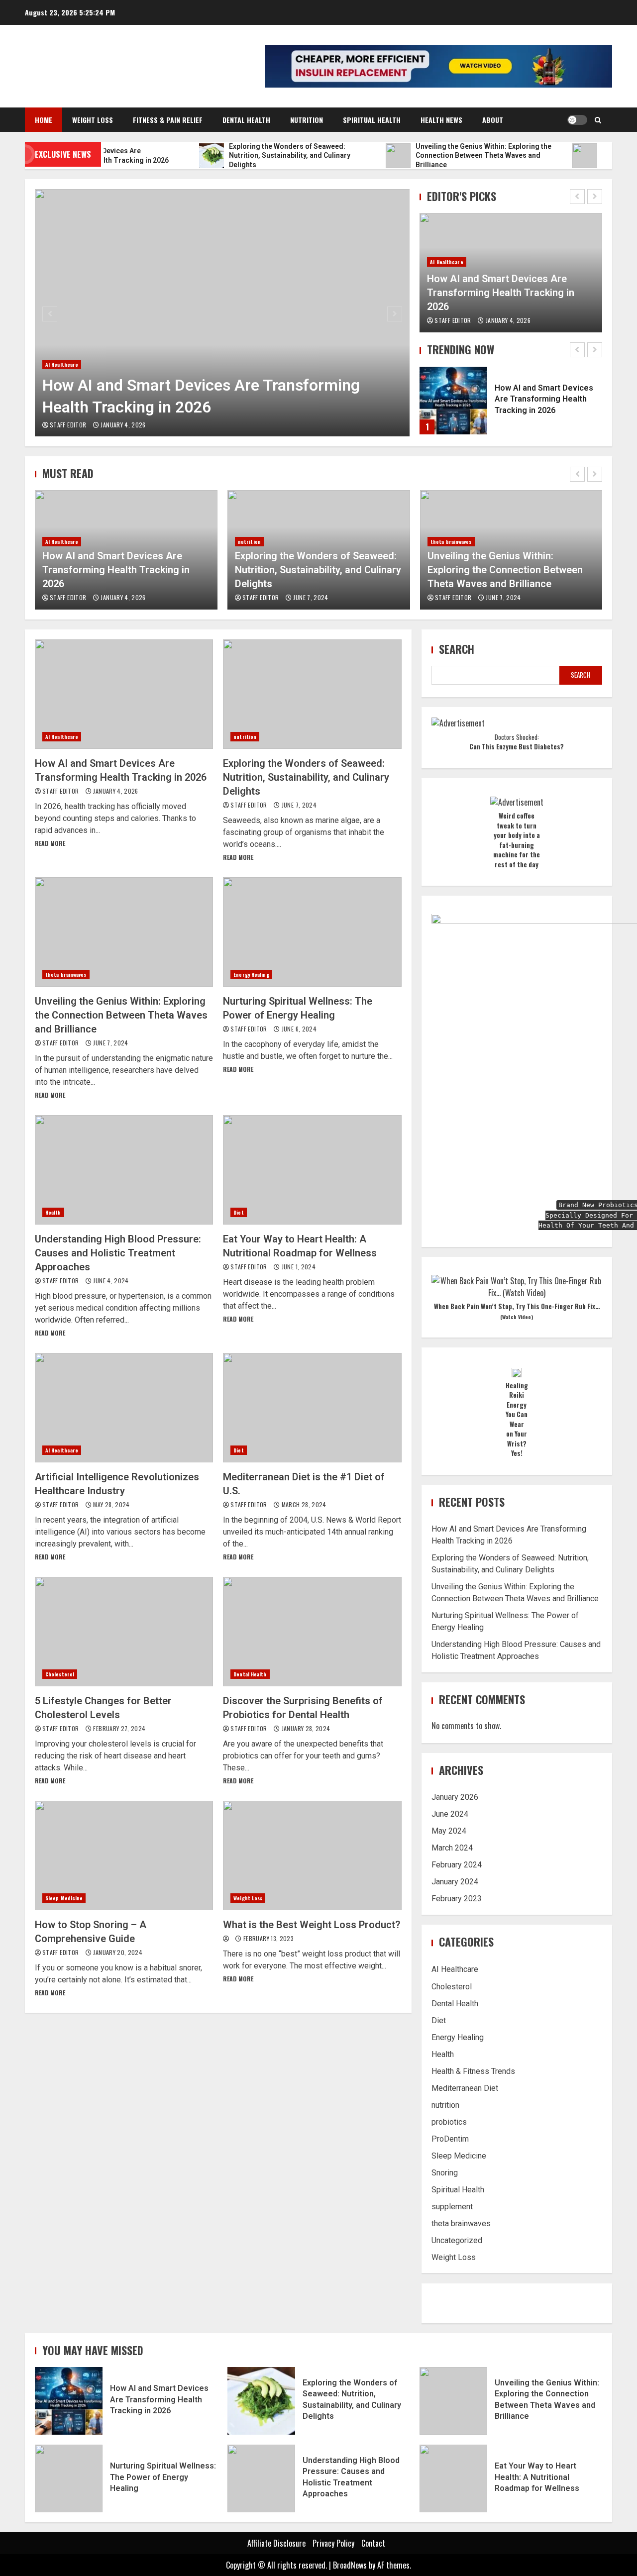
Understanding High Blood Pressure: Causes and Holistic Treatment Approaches (124, 1170)
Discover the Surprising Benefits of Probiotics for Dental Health (312, 1632)
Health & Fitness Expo (116, 60)
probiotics (449, 2122)
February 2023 (457, 1899)
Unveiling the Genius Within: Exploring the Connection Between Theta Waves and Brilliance (313, 570)
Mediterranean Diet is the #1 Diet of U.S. (312, 1408)
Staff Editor (69, 425)
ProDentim (450, 2139)
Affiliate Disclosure (276, 2543)
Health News (441, 120)
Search (457, 649)
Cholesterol (60, 1674)
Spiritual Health (372, 120)
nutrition (57, 542)
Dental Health (246, 120)
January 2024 (455, 1882)
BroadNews (350, 2565)
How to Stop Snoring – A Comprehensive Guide (124, 1855)
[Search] (598, 120)
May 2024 (449, 1831)
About (493, 120)
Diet (238, 1212)
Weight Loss (93, 120)
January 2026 (455, 1798)
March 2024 (452, 1848)
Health (53, 1212)
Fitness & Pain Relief (168, 120)
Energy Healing (448, 556)
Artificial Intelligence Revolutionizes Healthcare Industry (124, 1408)
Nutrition (307, 120)
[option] (222, 313)
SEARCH (581, 675)
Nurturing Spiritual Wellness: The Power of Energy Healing (312, 932)
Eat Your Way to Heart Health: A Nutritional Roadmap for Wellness (312, 1170)
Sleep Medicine (64, 1898)
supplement (452, 2207)
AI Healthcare (62, 364)
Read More (50, 843)
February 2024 (457, 1865)
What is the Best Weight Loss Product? (312, 1855)
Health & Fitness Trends (473, 2071)
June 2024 (450, 1814)
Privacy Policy (333, 2543)
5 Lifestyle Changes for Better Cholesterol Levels (124, 1632)
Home (44, 120)
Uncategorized (457, 2240)
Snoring (445, 2173)
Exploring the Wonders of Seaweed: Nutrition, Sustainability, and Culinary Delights (125, 570)
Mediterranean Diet (465, 2088)
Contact (373, 2543)
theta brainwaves (259, 542)
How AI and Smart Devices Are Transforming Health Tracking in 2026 (222, 313)
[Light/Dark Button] (577, 120)
